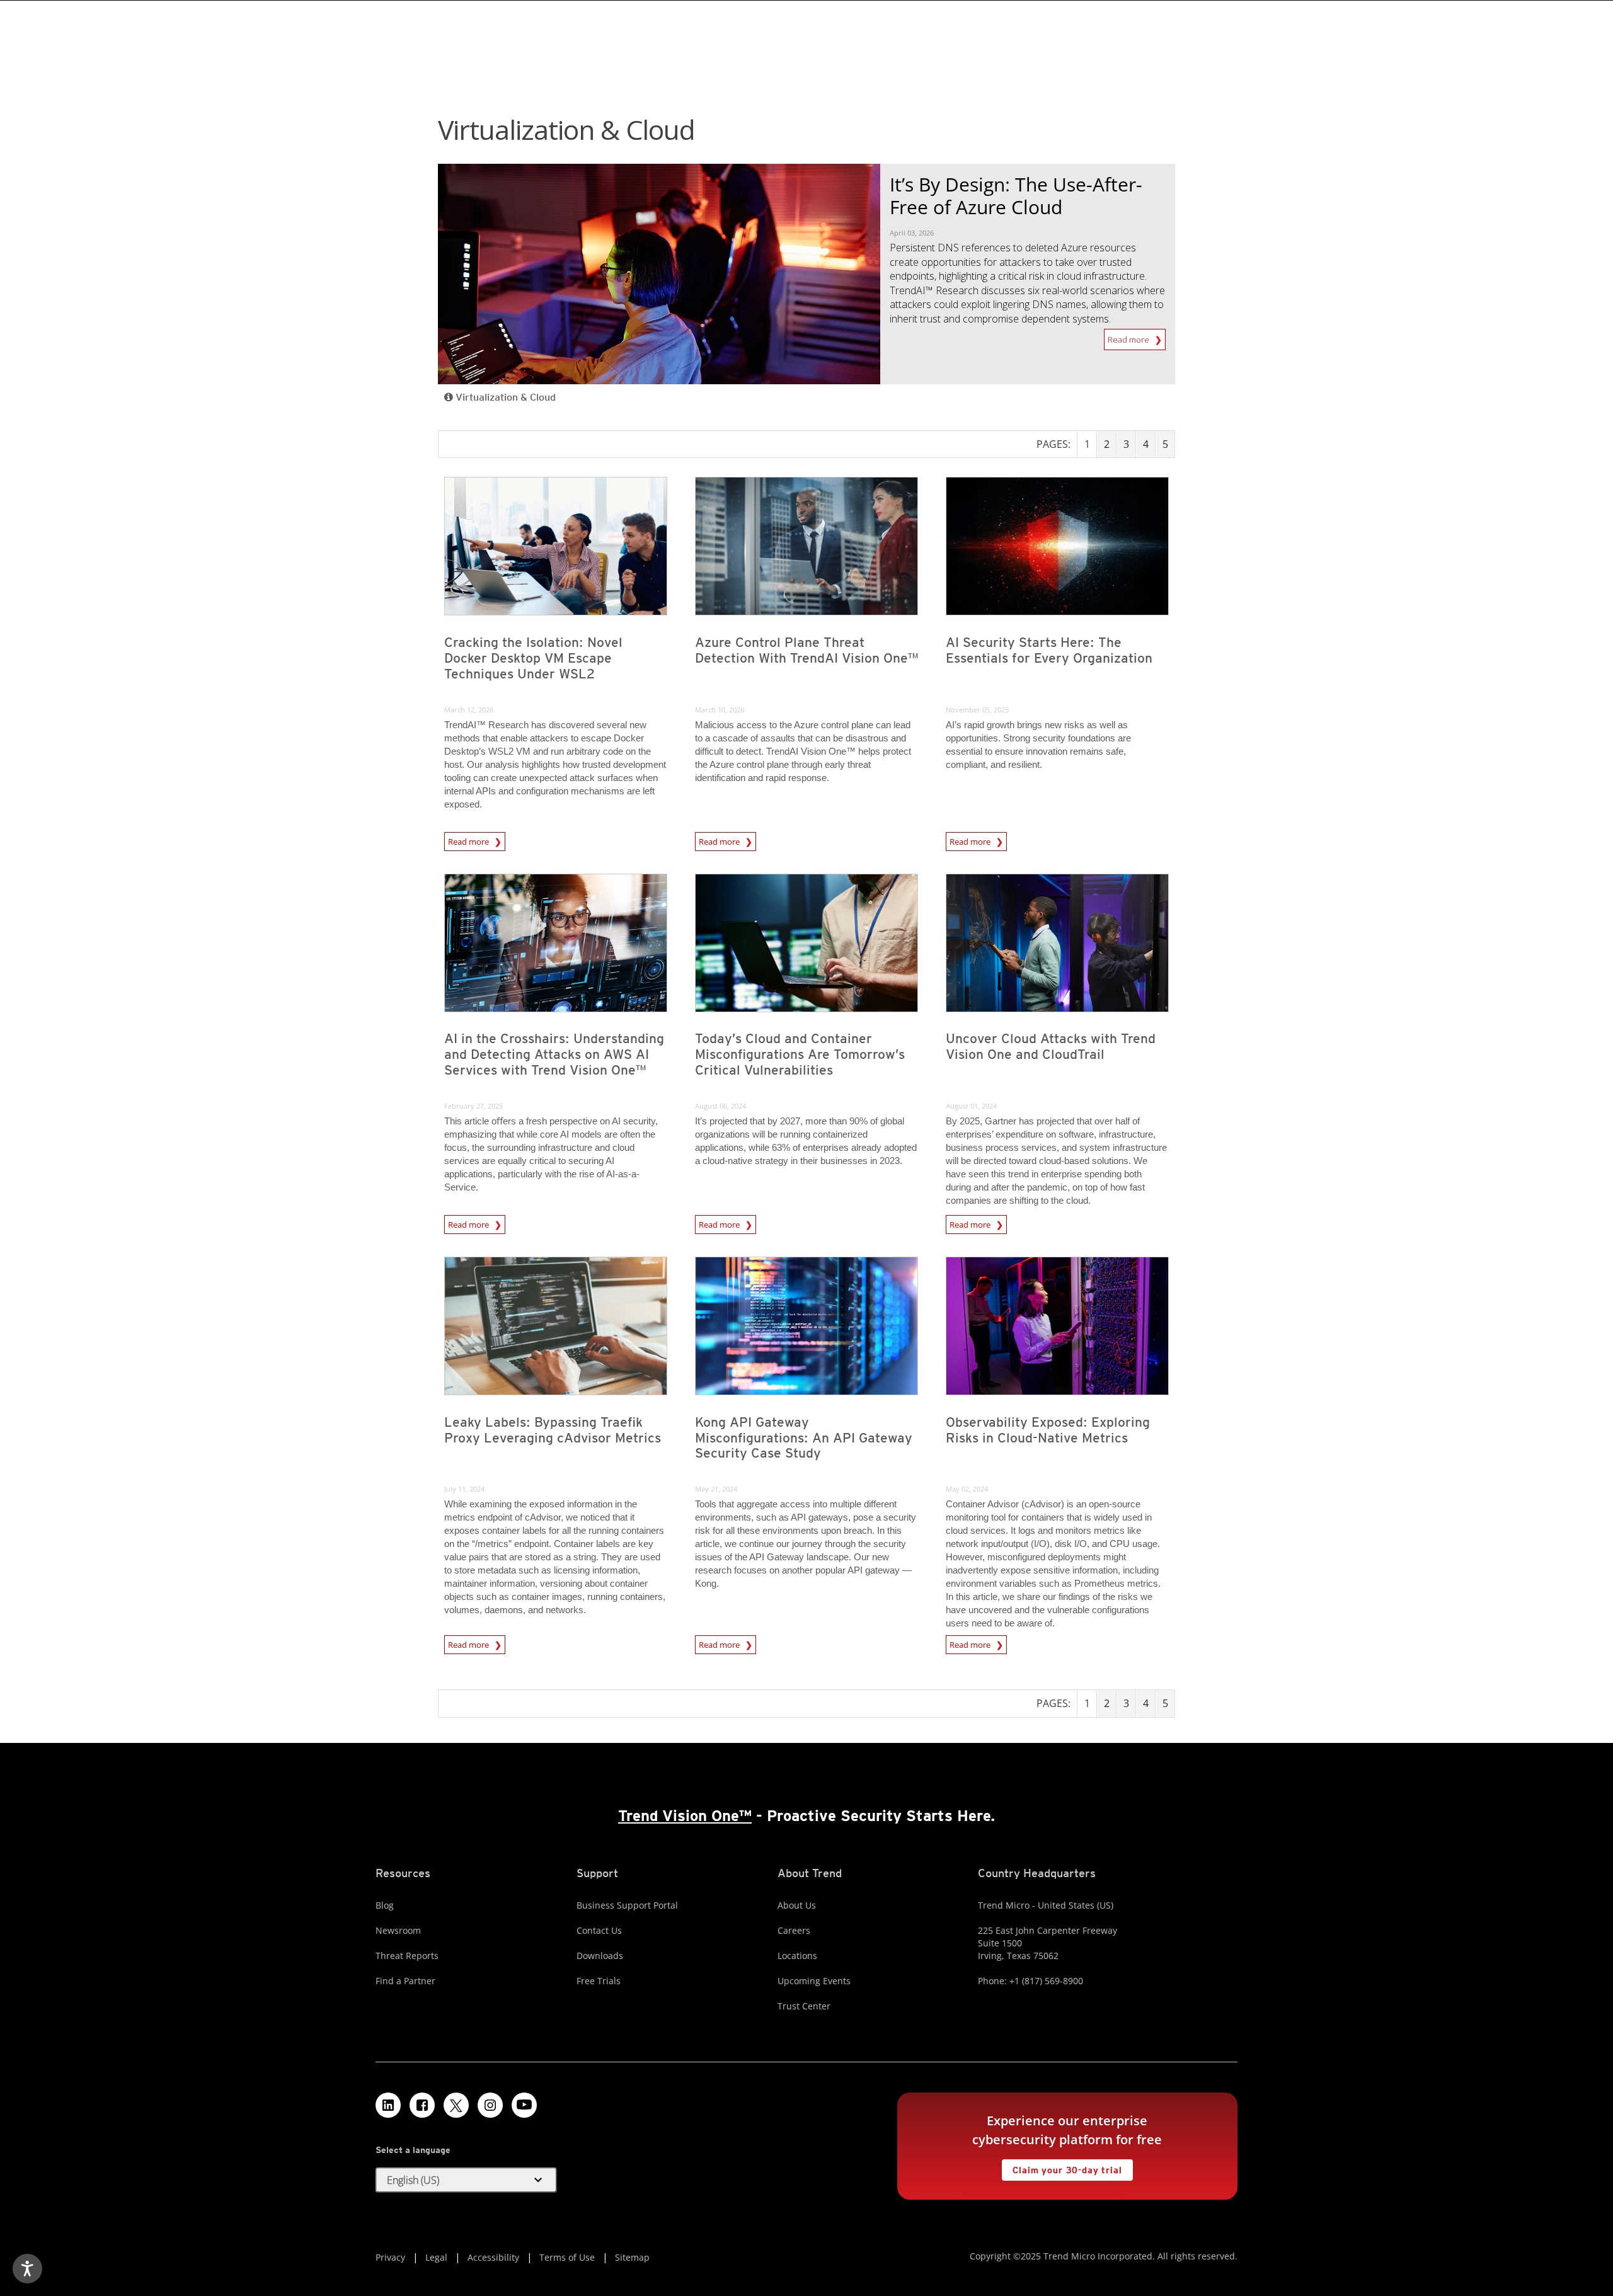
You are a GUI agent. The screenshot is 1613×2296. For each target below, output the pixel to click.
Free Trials (599, 1981)
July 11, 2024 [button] (464, 1489)
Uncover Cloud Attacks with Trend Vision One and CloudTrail (1051, 1046)
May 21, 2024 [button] (716, 1489)
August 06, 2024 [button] (720, 1106)
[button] (466, 2180)
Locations (797, 1956)
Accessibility (493, 2257)
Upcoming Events (814, 1981)
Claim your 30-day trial (1062, 2167)
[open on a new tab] (456, 2105)
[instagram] (490, 2105)
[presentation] (556, 546)
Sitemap (632, 2257)
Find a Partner (405, 1981)
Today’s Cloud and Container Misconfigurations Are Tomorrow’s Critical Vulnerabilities (800, 1054)
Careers (794, 1930)
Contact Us (599, 1930)
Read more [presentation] (469, 840)
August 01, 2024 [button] (971, 1106)
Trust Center (804, 2006)
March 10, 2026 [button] (720, 710)
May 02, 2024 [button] (967, 1489)
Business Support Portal (627, 1905)
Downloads (600, 1956)
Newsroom (398, 1930)
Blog (385, 1905)
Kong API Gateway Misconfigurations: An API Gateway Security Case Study (804, 1438)
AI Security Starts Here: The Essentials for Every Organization (1049, 650)
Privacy (390, 2257)
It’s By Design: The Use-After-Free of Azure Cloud (1016, 196)
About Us (797, 1905)
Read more (1129, 337)
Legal (436, 2257)
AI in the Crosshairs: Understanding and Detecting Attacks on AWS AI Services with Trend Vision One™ (554, 1054)
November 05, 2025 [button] (977, 710)
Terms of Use (567, 2257)
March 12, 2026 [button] (469, 710)
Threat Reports (407, 1956)
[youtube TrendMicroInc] (524, 2105)
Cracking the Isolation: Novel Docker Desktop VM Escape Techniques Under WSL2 (533, 658)
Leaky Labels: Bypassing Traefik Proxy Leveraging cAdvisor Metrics (553, 1430)
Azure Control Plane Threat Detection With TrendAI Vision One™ (806, 650)
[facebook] (422, 2105)
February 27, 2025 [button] (474, 1106)
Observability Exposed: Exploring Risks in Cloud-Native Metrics (1048, 1430)
